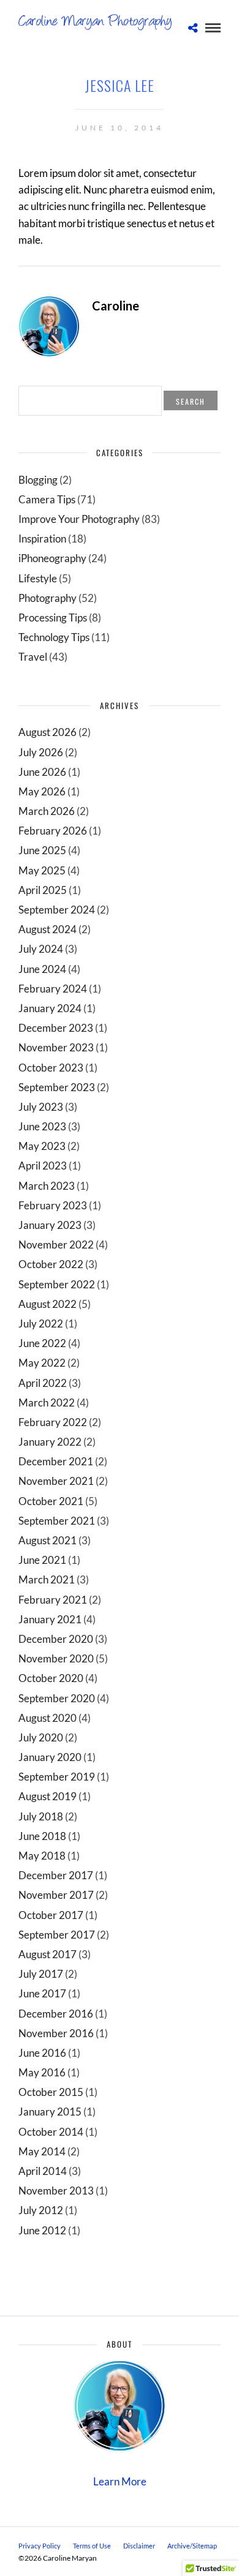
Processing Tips (53, 618)
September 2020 (57, 1698)
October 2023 (51, 1068)
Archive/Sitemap (192, 2546)
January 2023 (50, 1225)
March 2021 (47, 1579)
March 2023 (47, 1186)
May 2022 (42, 1363)
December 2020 (56, 1639)
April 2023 (43, 1166)
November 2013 (56, 2191)
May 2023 (42, 1146)
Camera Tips (47, 499)
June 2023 (42, 1126)
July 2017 (41, 1974)
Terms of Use (92, 2546)
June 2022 (42, 1343)
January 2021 (50, 1619)
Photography (47, 598)
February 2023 (53, 1205)
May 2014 (42, 2151)
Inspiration (42, 539)
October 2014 (51, 2132)
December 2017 (56, 1875)
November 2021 (56, 1481)
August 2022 (47, 1304)
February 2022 (53, 1422)
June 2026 (42, 772)
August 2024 (47, 929)
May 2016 (42, 2072)
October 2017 (51, 1915)
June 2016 (42, 2053)
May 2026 (42, 791)
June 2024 (42, 969)
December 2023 (56, 1028)
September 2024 (57, 910)
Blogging (38, 480)
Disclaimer (139, 2546)
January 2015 (50, 2112)
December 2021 (56, 1461)
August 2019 (47, 1796)
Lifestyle (38, 578)
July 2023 (41, 1107)
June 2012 (42, 2230)
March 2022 (47, 1403)
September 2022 (57, 1284)
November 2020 (56, 1658)
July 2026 (41, 752)
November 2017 (56, 1895)
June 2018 (42, 1836)
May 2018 (42, 1856)
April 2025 (43, 890)
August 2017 (47, 1954)
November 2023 (56, 1047)
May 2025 (42, 870)
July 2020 (41, 1737)
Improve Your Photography (79, 519)
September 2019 (57, 1777)
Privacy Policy (40, 2546)
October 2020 (51, 1678)
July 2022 (41, 1324)
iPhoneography (52, 558)
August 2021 (47, 1540)
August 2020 (47, 1718)
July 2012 (41, 2210)
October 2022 (51, 1264)
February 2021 (53, 1600)
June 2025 (42, 850)
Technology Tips (54, 637)
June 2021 (42, 1560)
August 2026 (47, 732)
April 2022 (43, 1383)
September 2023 (57, 1087)
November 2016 (56, 2033)
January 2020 (50, 1757)
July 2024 (41, 949)
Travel (33, 657)
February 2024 (53, 989)
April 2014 (43, 2171)
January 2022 (50, 1442)
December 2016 (56, 2014)
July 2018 (41, 1816)
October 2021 (51, 1501)
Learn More (120, 2481)
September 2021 (57, 1521)
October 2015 (51, 2092)
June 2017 (42, 1993)
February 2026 (53, 831)
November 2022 (56, 1245)
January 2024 (50, 1008)
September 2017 (57, 1935)
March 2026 (47, 811)
